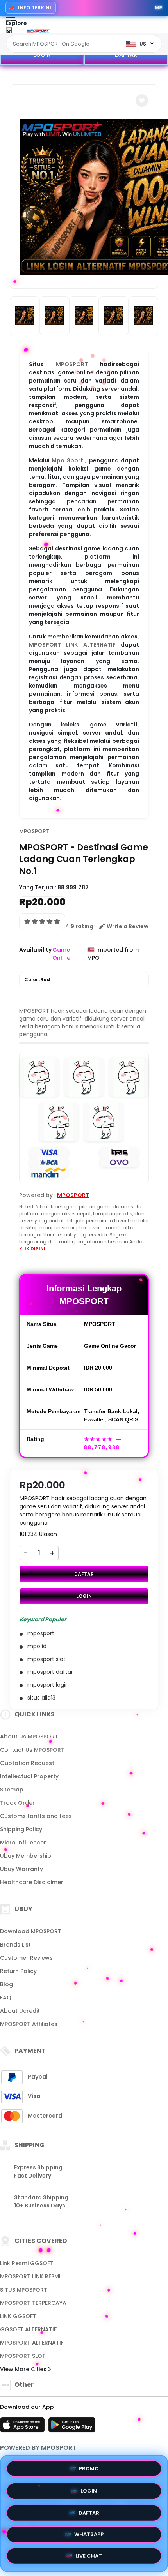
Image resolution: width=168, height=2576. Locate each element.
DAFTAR (126, 55)
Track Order (17, 1803)
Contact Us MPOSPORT (32, 1750)
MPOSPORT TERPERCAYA (33, 2303)
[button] (142, 101)
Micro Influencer (23, 1843)
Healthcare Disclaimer (32, 1882)
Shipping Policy (21, 1829)
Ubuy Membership (26, 1856)
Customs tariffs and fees (36, 1816)
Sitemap (12, 1790)
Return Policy (18, 1971)
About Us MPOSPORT (29, 1737)
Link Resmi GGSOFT (27, 2263)
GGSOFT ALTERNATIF (28, 2329)
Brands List (15, 1945)
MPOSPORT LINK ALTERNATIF (72, 645)
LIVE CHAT (89, 2558)
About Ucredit (20, 2011)
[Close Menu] (9, 32)
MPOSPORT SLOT (23, 2356)
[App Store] (23, 2427)
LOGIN (42, 55)
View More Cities (24, 2369)
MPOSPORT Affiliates (29, 2024)
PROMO (89, 2466)
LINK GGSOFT (18, 2316)
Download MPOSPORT (31, 1931)
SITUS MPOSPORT (24, 2290)
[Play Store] (72, 2427)
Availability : (35, 954)
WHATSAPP (89, 2535)
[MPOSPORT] (38, 30)
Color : (37, 979)
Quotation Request (27, 1763)
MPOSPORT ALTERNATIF (32, 2343)
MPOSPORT (72, 364)
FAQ (6, 1998)
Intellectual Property (29, 1776)
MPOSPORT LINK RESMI (30, 2276)
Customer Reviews (26, 1958)
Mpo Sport (67, 460)
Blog (6, 1984)
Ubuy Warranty (21, 1869)
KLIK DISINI (32, 1249)
